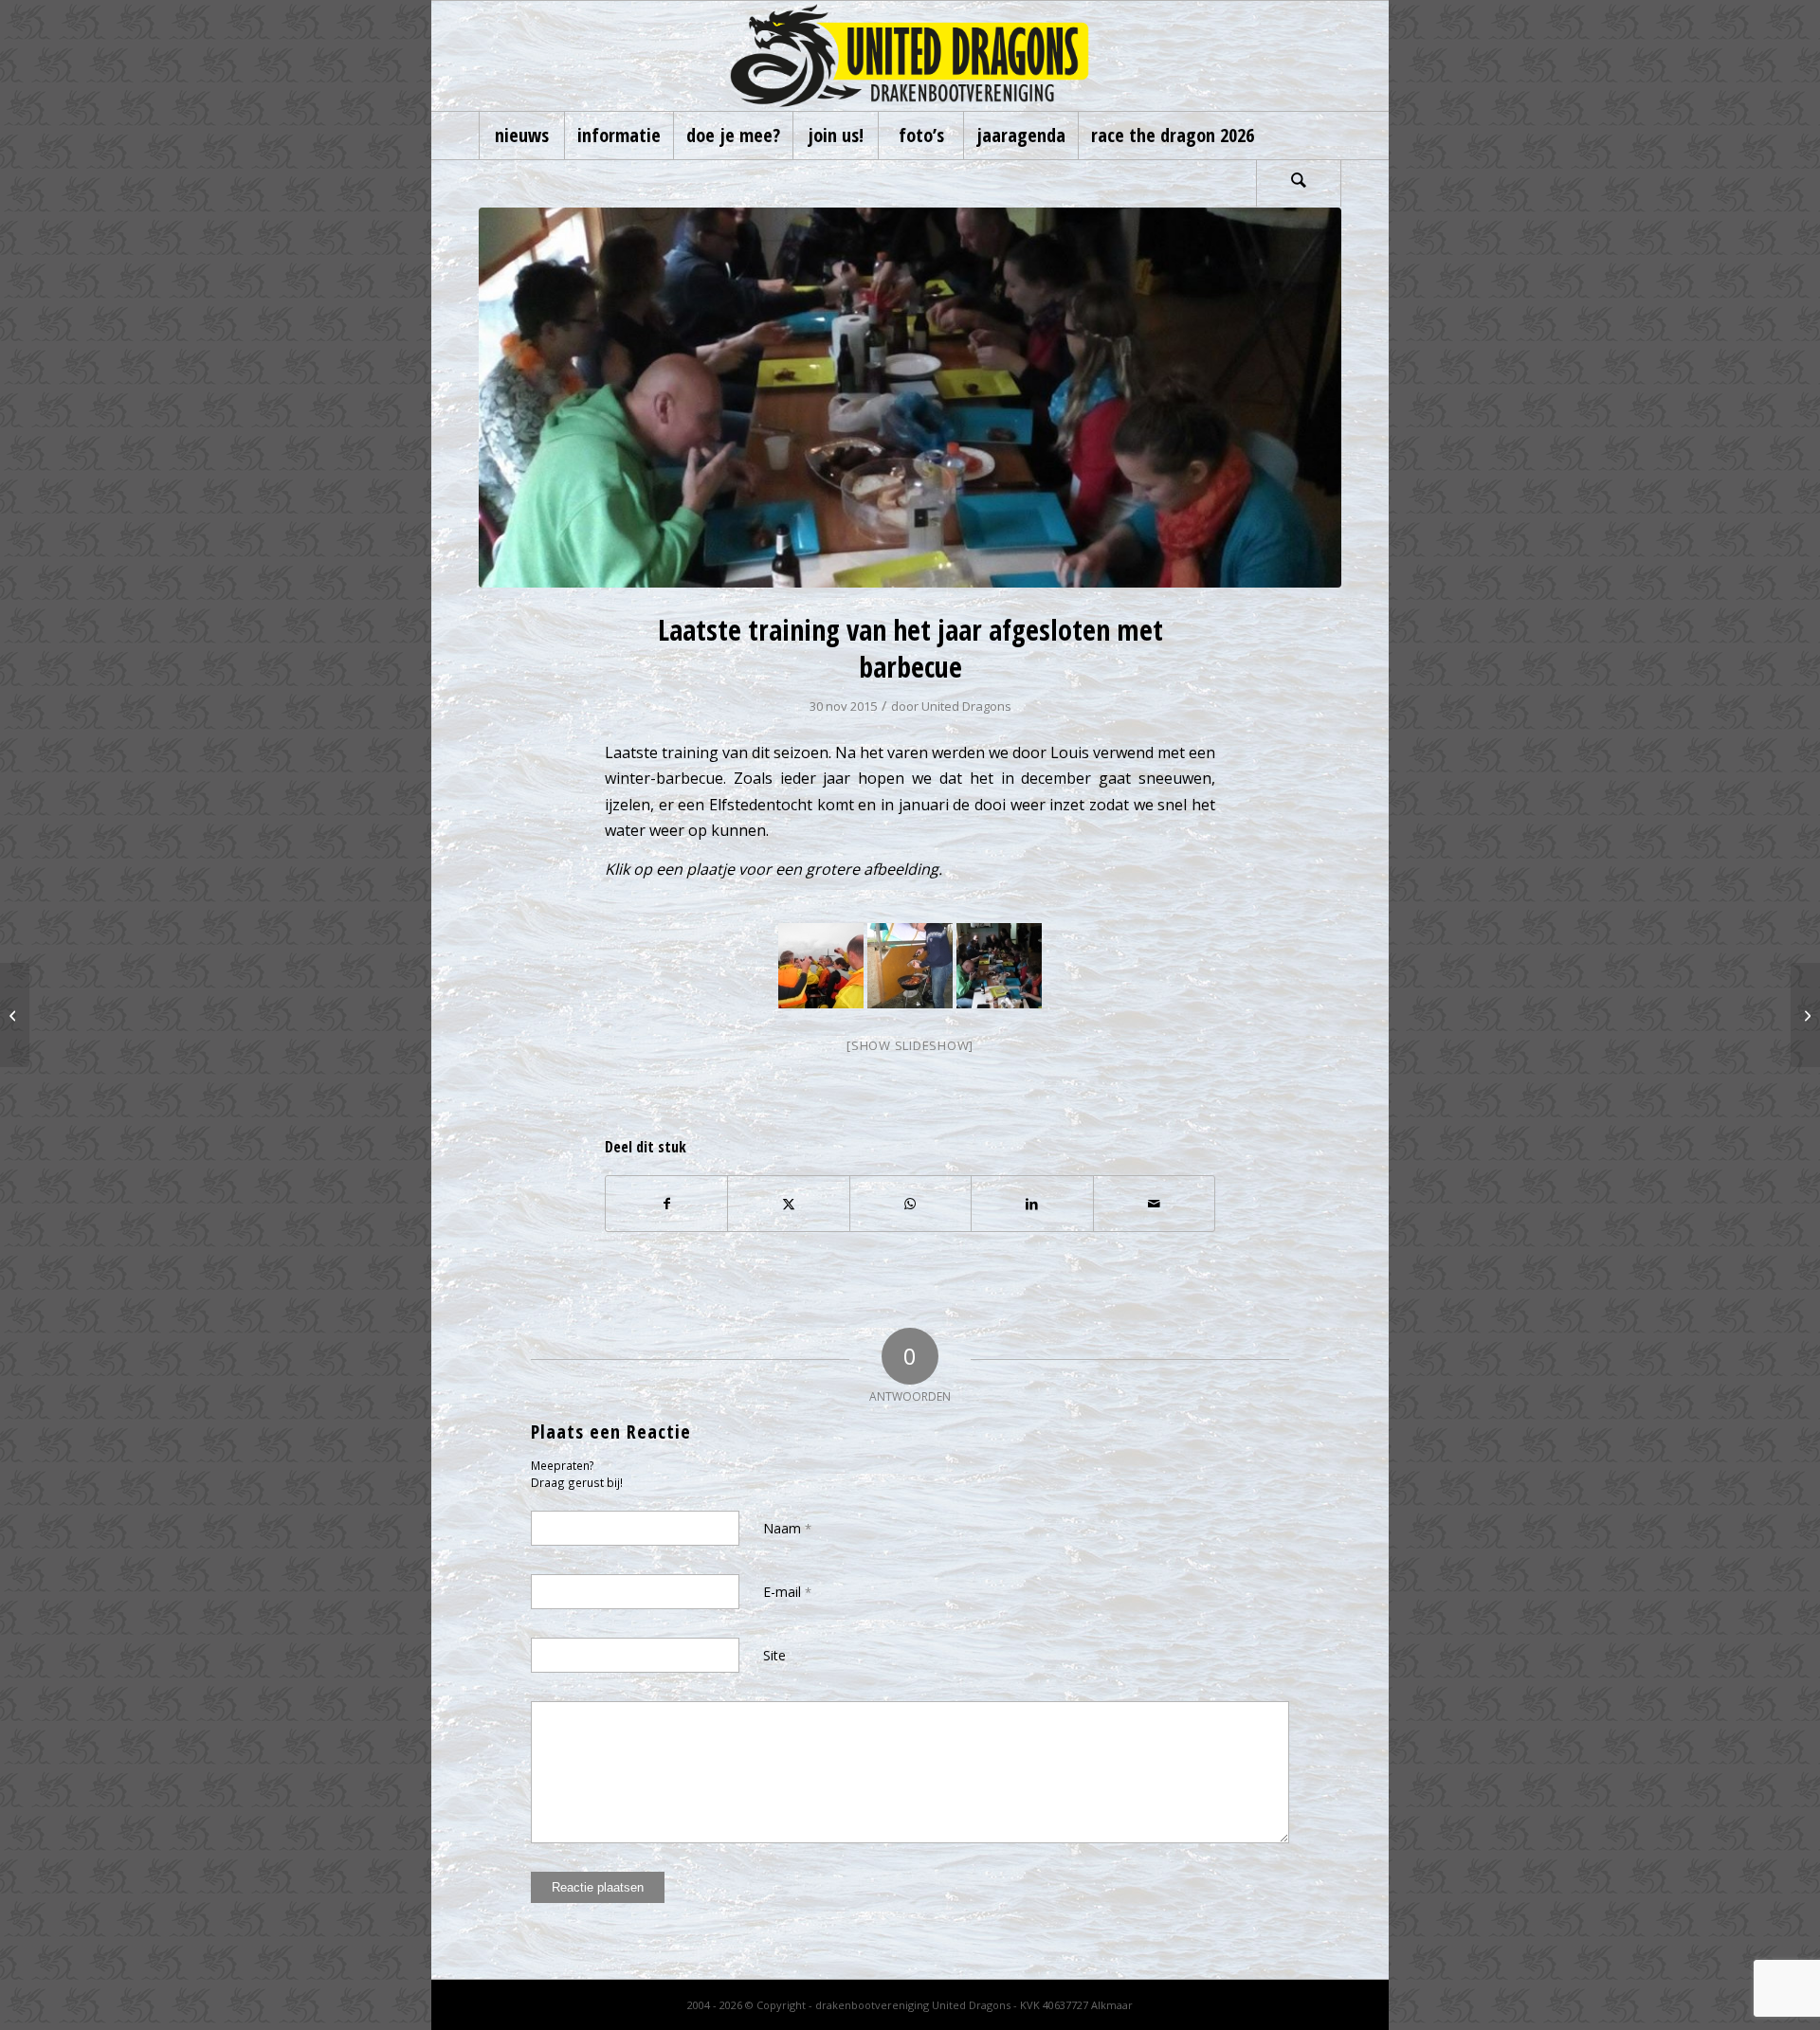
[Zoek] (1299, 183)
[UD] (910, 56)
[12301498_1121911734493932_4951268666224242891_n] (910, 398)
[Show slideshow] (910, 1045)
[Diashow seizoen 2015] (15, 1015)
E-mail (787, 1592)
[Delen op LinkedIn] (1032, 1204)
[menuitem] (521, 136)
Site (774, 1655)
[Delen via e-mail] (1154, 1204)
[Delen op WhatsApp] (910, 1204)
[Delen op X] (788, 1204)
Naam (787, 1528)
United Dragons (966, 706)
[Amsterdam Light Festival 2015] (1805, 1015)
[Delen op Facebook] (666, 1204)
